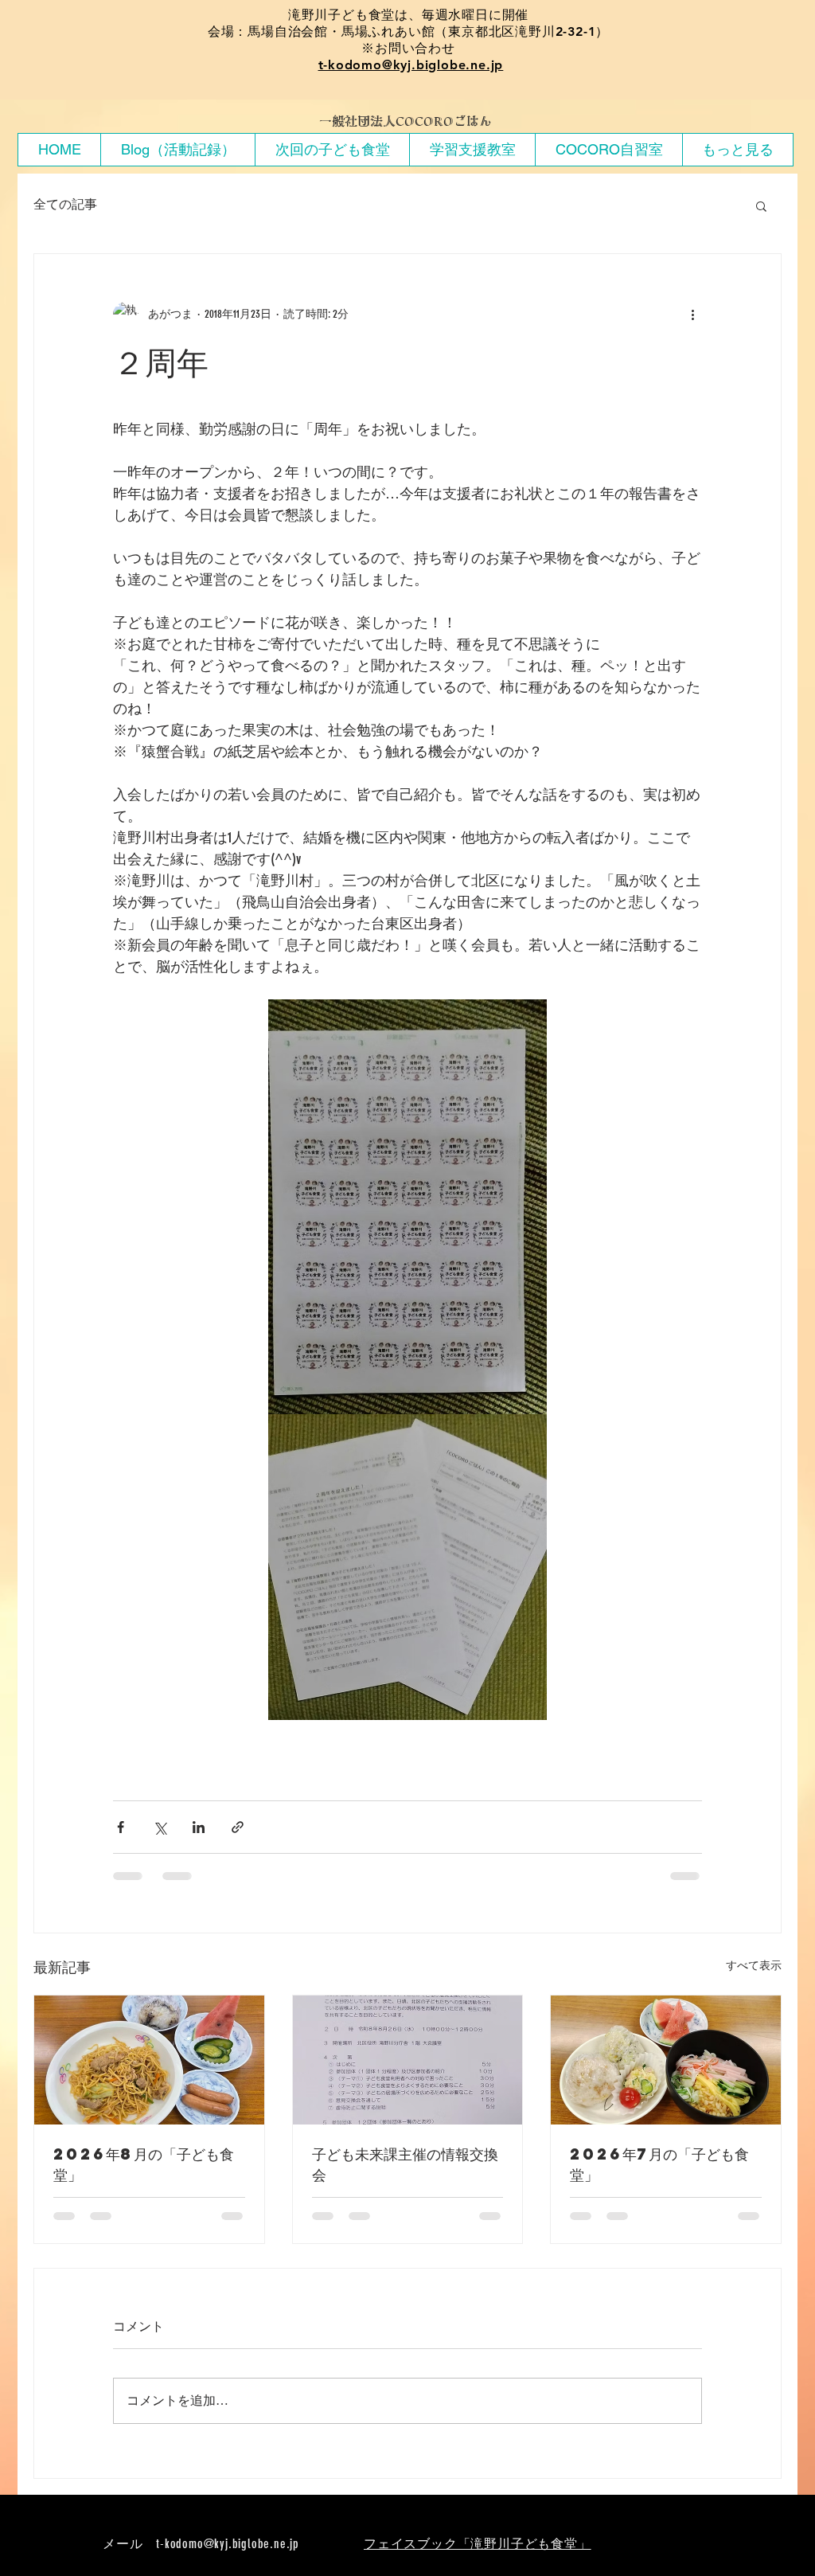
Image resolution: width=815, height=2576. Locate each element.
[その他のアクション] (692, 315)
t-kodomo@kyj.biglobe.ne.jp (411, 65)
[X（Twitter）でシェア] (160, 1827)
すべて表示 (754, 1966)
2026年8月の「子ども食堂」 (144, 2164)
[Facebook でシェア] (121, 1827)
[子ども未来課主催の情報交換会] (408, 2060)
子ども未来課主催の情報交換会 (405, 2164)
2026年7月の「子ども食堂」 (659, 2164)
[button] (761, 205)
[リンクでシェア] (238, 1827)
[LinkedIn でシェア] (199, 1827)
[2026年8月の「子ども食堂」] (149, 2060)
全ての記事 (65, 204)
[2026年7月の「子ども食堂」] (666, 2060)
